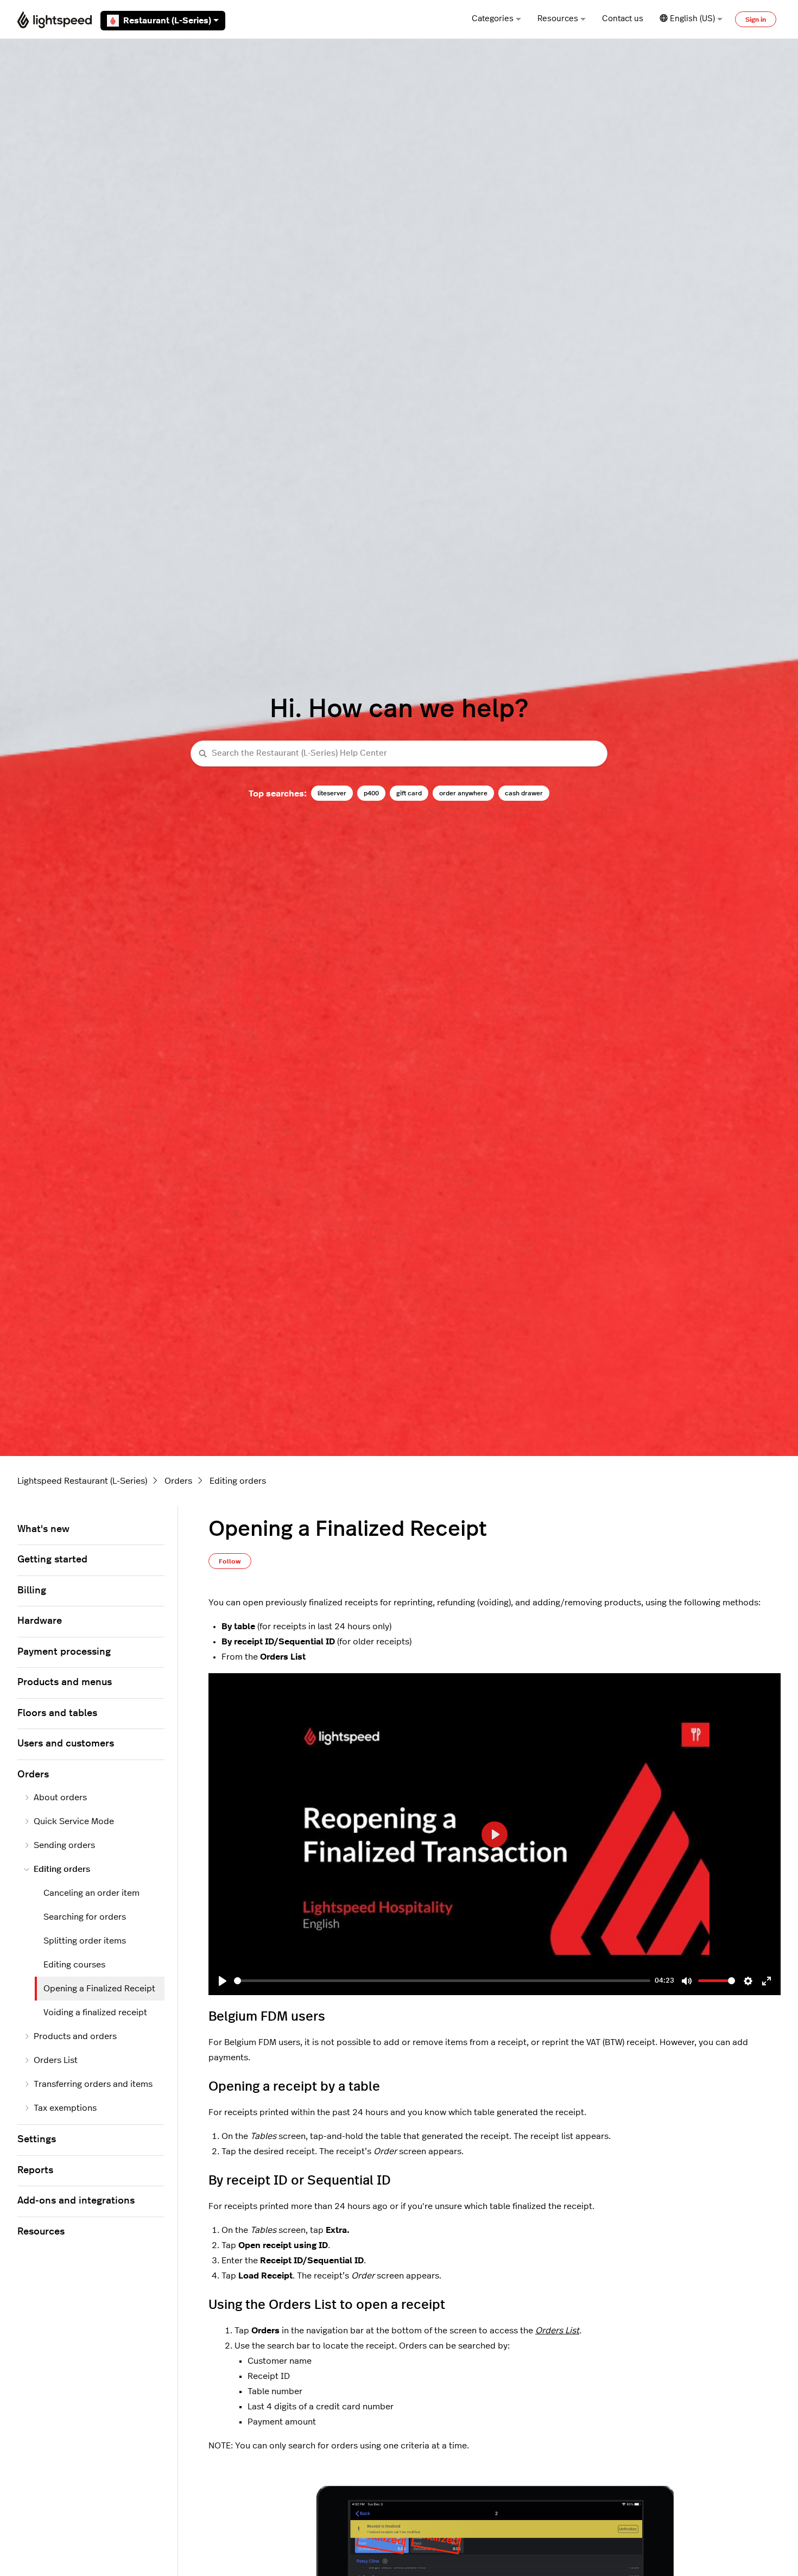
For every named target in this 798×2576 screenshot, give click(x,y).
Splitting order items (85, 1941)
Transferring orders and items (93, 2084)
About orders (60, 1797)
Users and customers (66, 1744)
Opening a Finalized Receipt (99, 1989)
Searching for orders (85, 1917)
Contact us (623, 19)
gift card (409, 793)
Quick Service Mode (74, 1821)
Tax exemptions (65, 2108)
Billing (32, 1591)
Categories (493, 19)
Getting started (52, 1560)
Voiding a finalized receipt (95, 2012)
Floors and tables (57, 1713)
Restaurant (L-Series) (167, 21)
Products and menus (65, 1682)
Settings (37, 2140)
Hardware (40, 1621)
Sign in (756, 20)
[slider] (442, 1981)
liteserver (332, 793)
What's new (43, 1529)
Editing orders (238, 1481)
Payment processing (64, 1652)
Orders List (557, 2331)
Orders (178, 1481)
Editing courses (74, 1965)
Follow (230, 1561)
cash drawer (524, 793)
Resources (558, 19)
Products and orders (75, 2036)
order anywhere (463, 793)
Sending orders (64, 1845)
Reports (35, 2170)
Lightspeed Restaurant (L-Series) (82, 1481)
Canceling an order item (91, 1893)
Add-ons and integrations (76, 2201)
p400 (371, 793)
